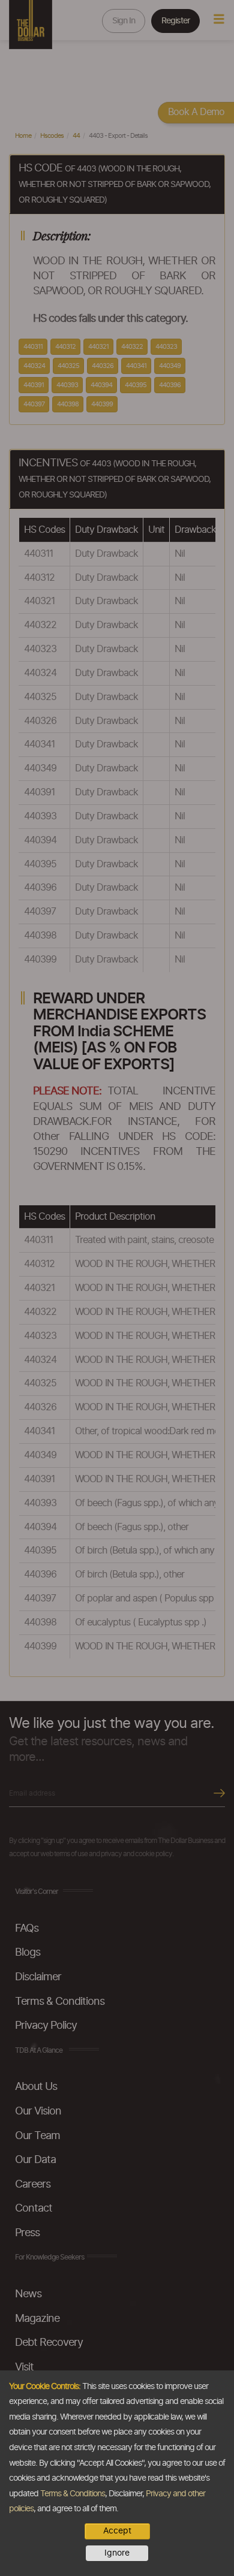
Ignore (117, 2553)
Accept (117, 2531)
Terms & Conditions (73, 2494)
